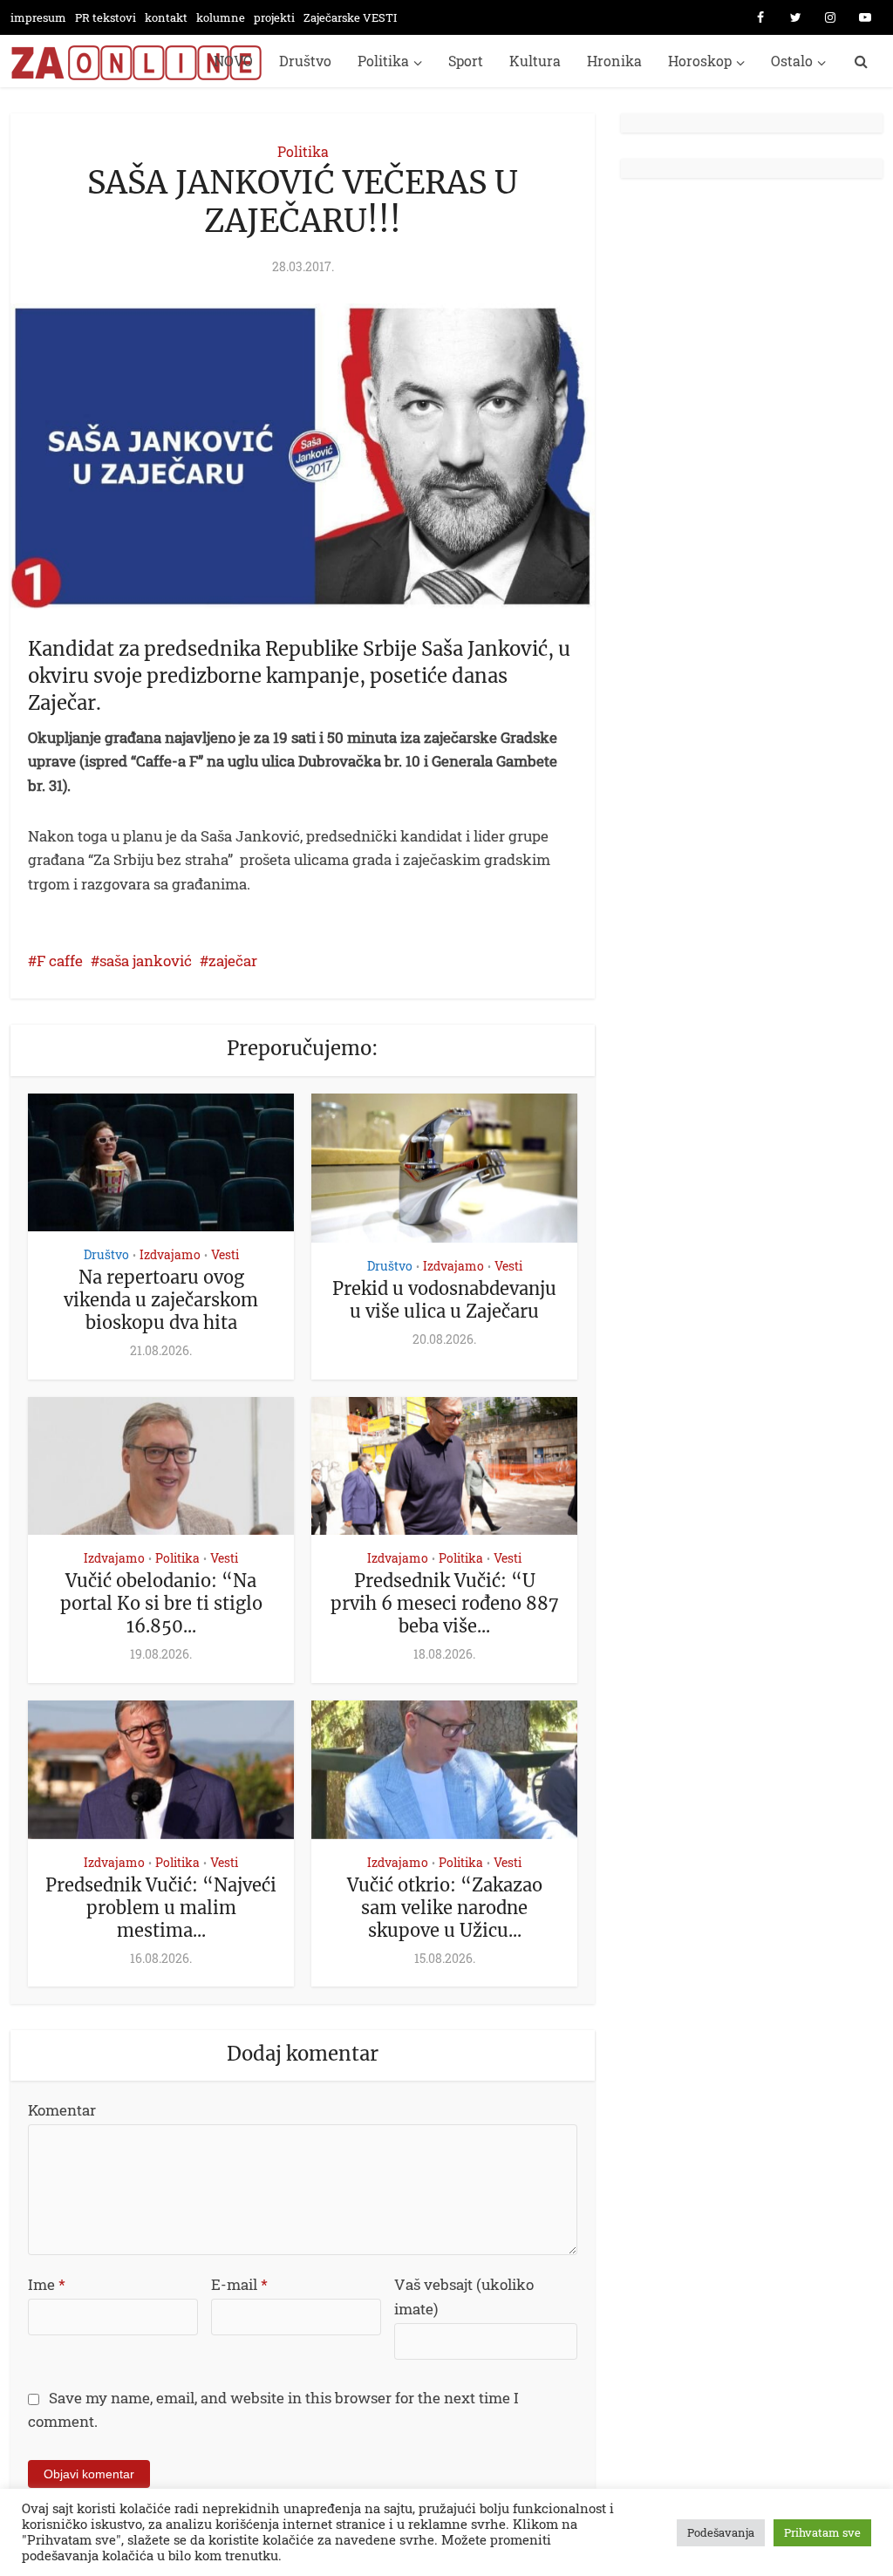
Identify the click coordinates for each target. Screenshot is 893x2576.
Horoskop (700, 61)
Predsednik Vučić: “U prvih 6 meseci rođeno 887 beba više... (445, 1603)
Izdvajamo (170, 1254)
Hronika (614, 61)
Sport (466, 61)
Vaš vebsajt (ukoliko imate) (464, 2297)
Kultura (535, 61)
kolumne (221, 17)
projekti (274, 17)
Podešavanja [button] (721, 2532)
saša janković (146, 961)
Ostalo (792, 61)
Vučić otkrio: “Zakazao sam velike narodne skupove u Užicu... (445, 1908)
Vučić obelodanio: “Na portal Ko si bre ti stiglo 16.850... (161, 1603)
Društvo (305, 61)
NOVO (233, 61)
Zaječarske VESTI (350, 17)
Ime (47, 2284)
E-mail (239, 2284)
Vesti (225, 1254)
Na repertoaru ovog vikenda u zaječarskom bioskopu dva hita (161, 1300)
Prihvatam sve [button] (822, 2532)
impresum (38, 17)
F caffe (60, 961)
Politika (383, 61)
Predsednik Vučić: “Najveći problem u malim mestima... (161, 1908)
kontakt (166, 17)
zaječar (233, 961)
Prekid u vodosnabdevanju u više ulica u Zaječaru (444, 1300)
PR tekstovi (106, 17)
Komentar (62, 2110)
